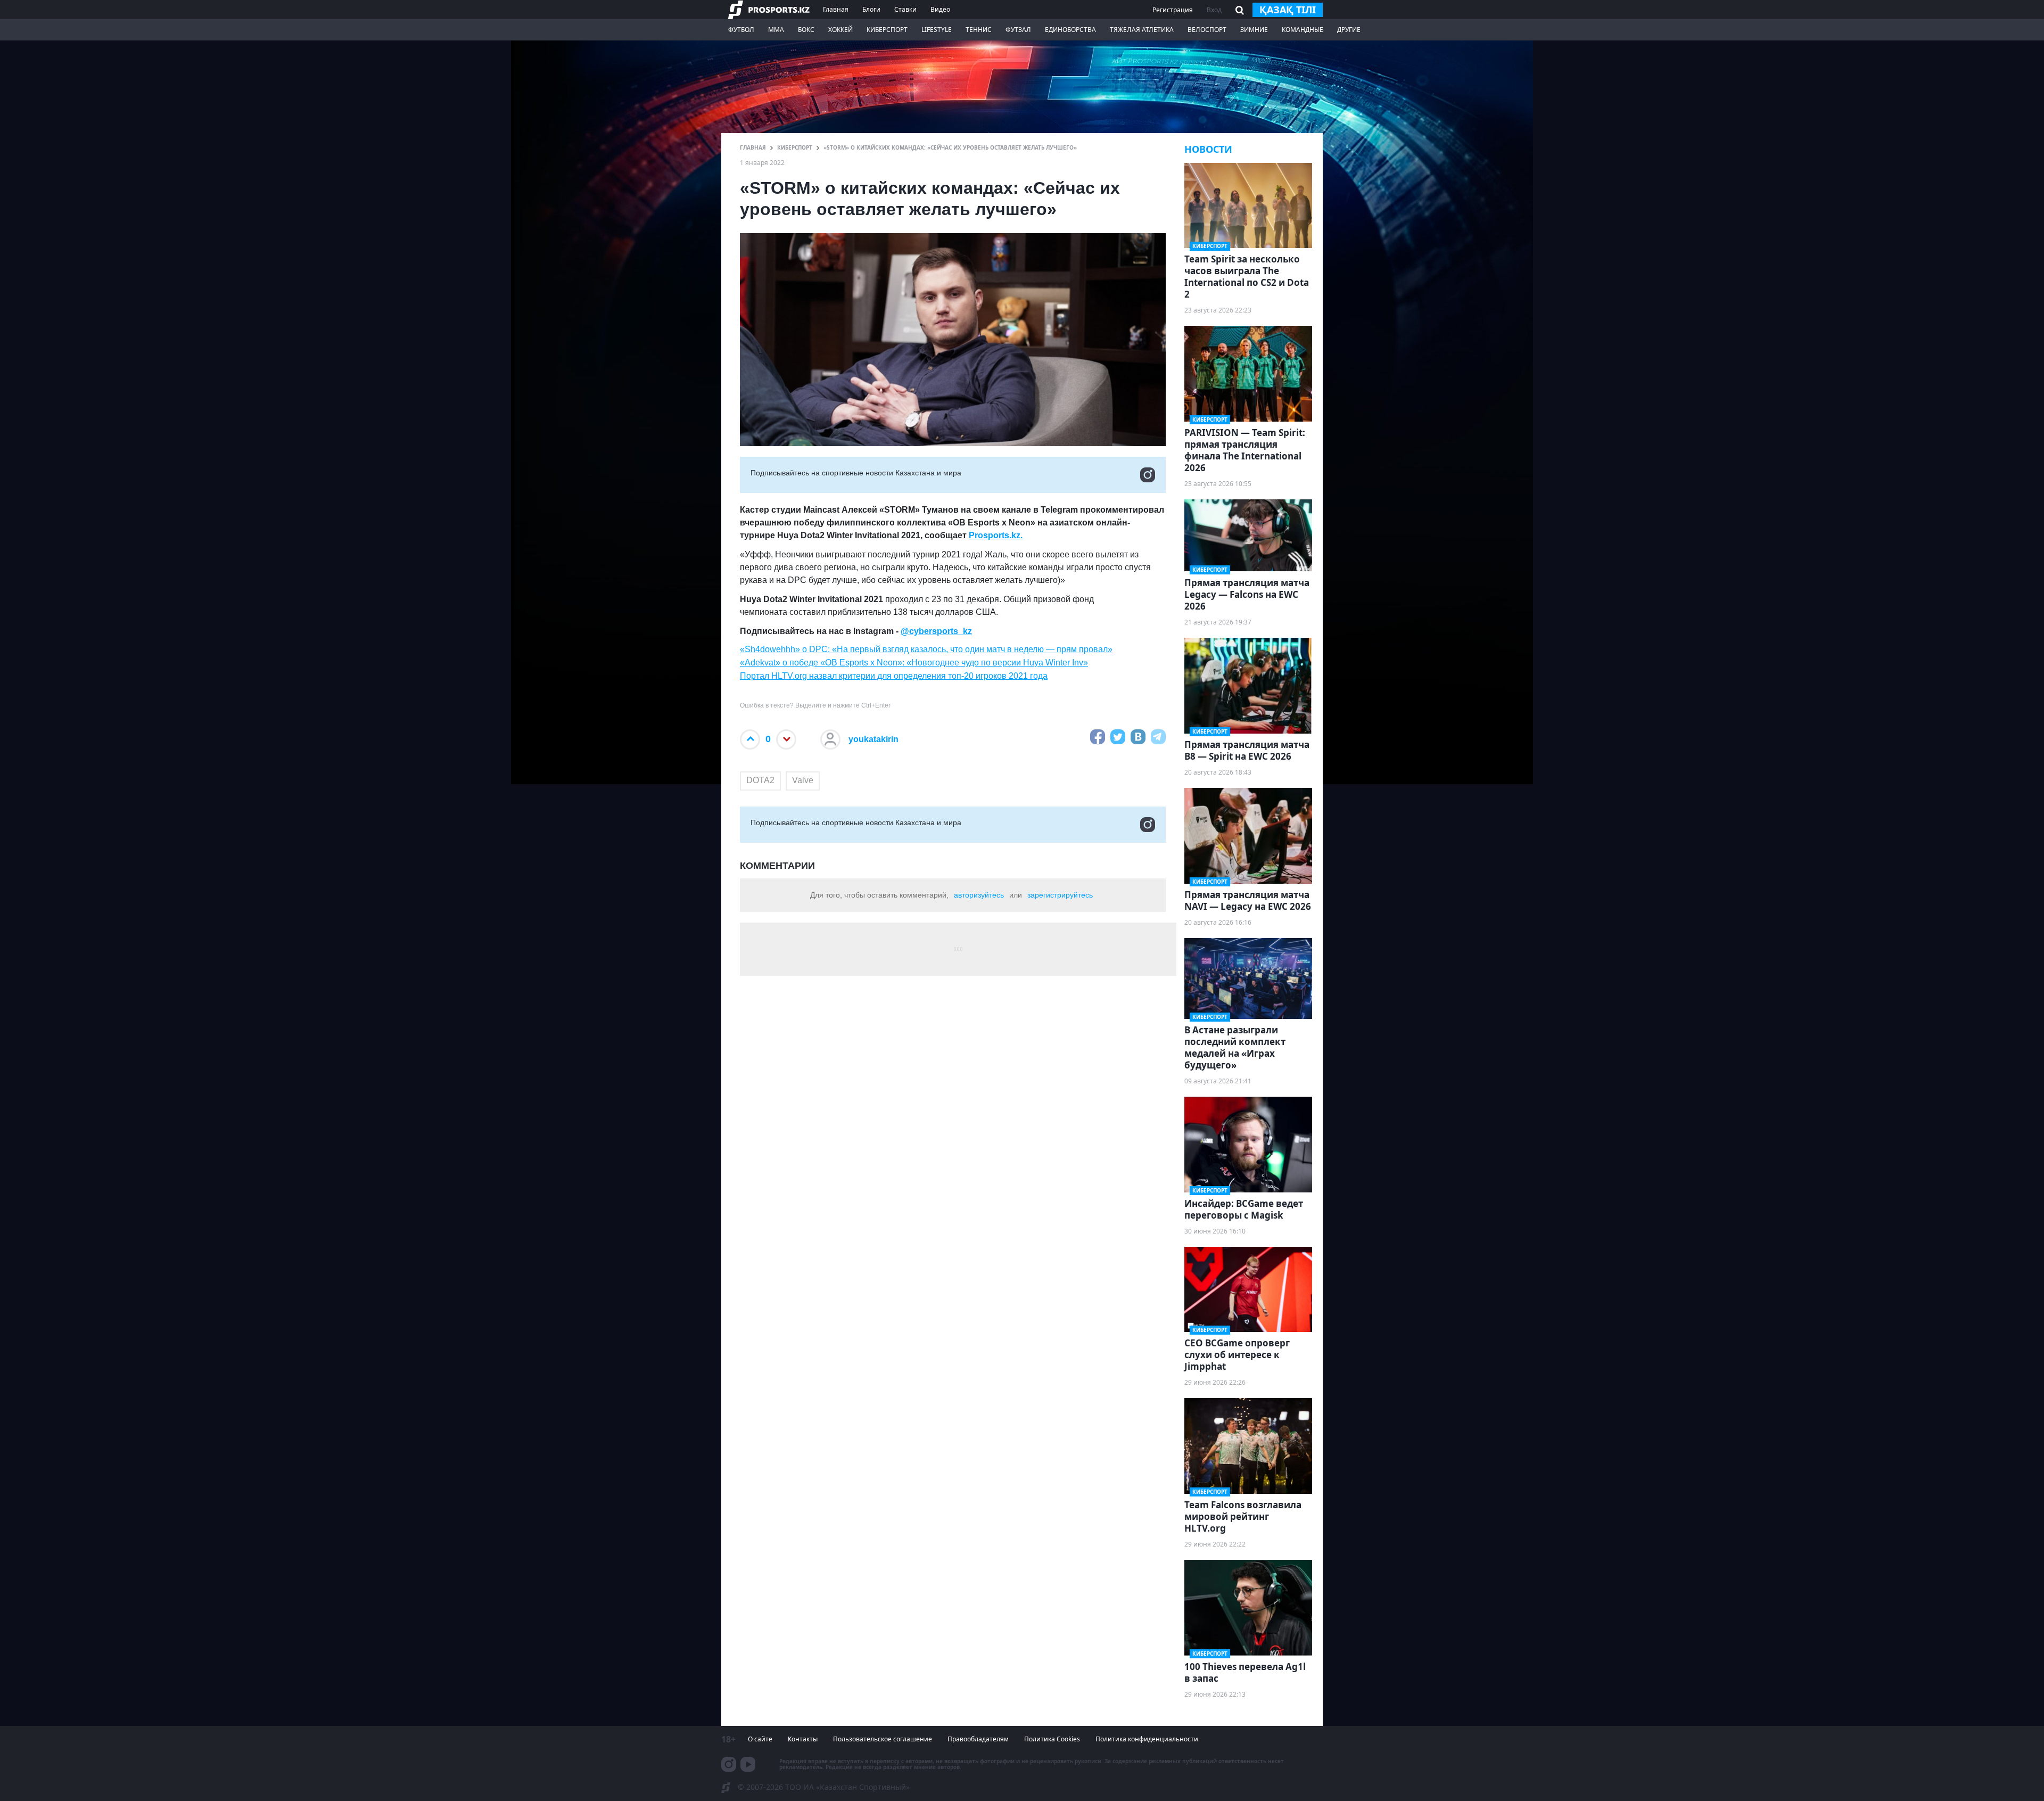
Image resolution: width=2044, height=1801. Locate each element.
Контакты (803, 1739)
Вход (1214, 10)
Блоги (871, 9)
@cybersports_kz (936, 631)
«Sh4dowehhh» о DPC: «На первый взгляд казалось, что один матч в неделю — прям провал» (926, 649)
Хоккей (840, 30)
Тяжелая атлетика (1142, 30)
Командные (1303, 30)
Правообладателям (978, 1739)
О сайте (760, 1739)
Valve (803, 780)
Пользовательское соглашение (883, 1739)
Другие (1349, 30)
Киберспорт (887, 30)
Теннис (979, 30)
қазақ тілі (1288, 10)
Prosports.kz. (996, 535)
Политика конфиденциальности (1147, 1739)
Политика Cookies (1052, 1739)
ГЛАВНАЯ (753, 147)
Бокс (806, 30)
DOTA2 (760, 780)
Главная (836, 9)
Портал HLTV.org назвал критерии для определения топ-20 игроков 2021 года (894, 676)
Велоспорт (1207, 30)
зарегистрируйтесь (1060, 895)
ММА (776, 30)
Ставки (905, 9)
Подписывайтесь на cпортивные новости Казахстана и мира (856, 473)
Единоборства (1070, 30)
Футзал (1018, 30)
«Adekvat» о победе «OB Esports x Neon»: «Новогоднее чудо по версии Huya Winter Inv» (914, 663)
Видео (940, 9)
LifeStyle (937, 30)
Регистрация (1173, 10)
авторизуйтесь (979, 895)
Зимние (1254, 30)
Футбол (741, 30)
